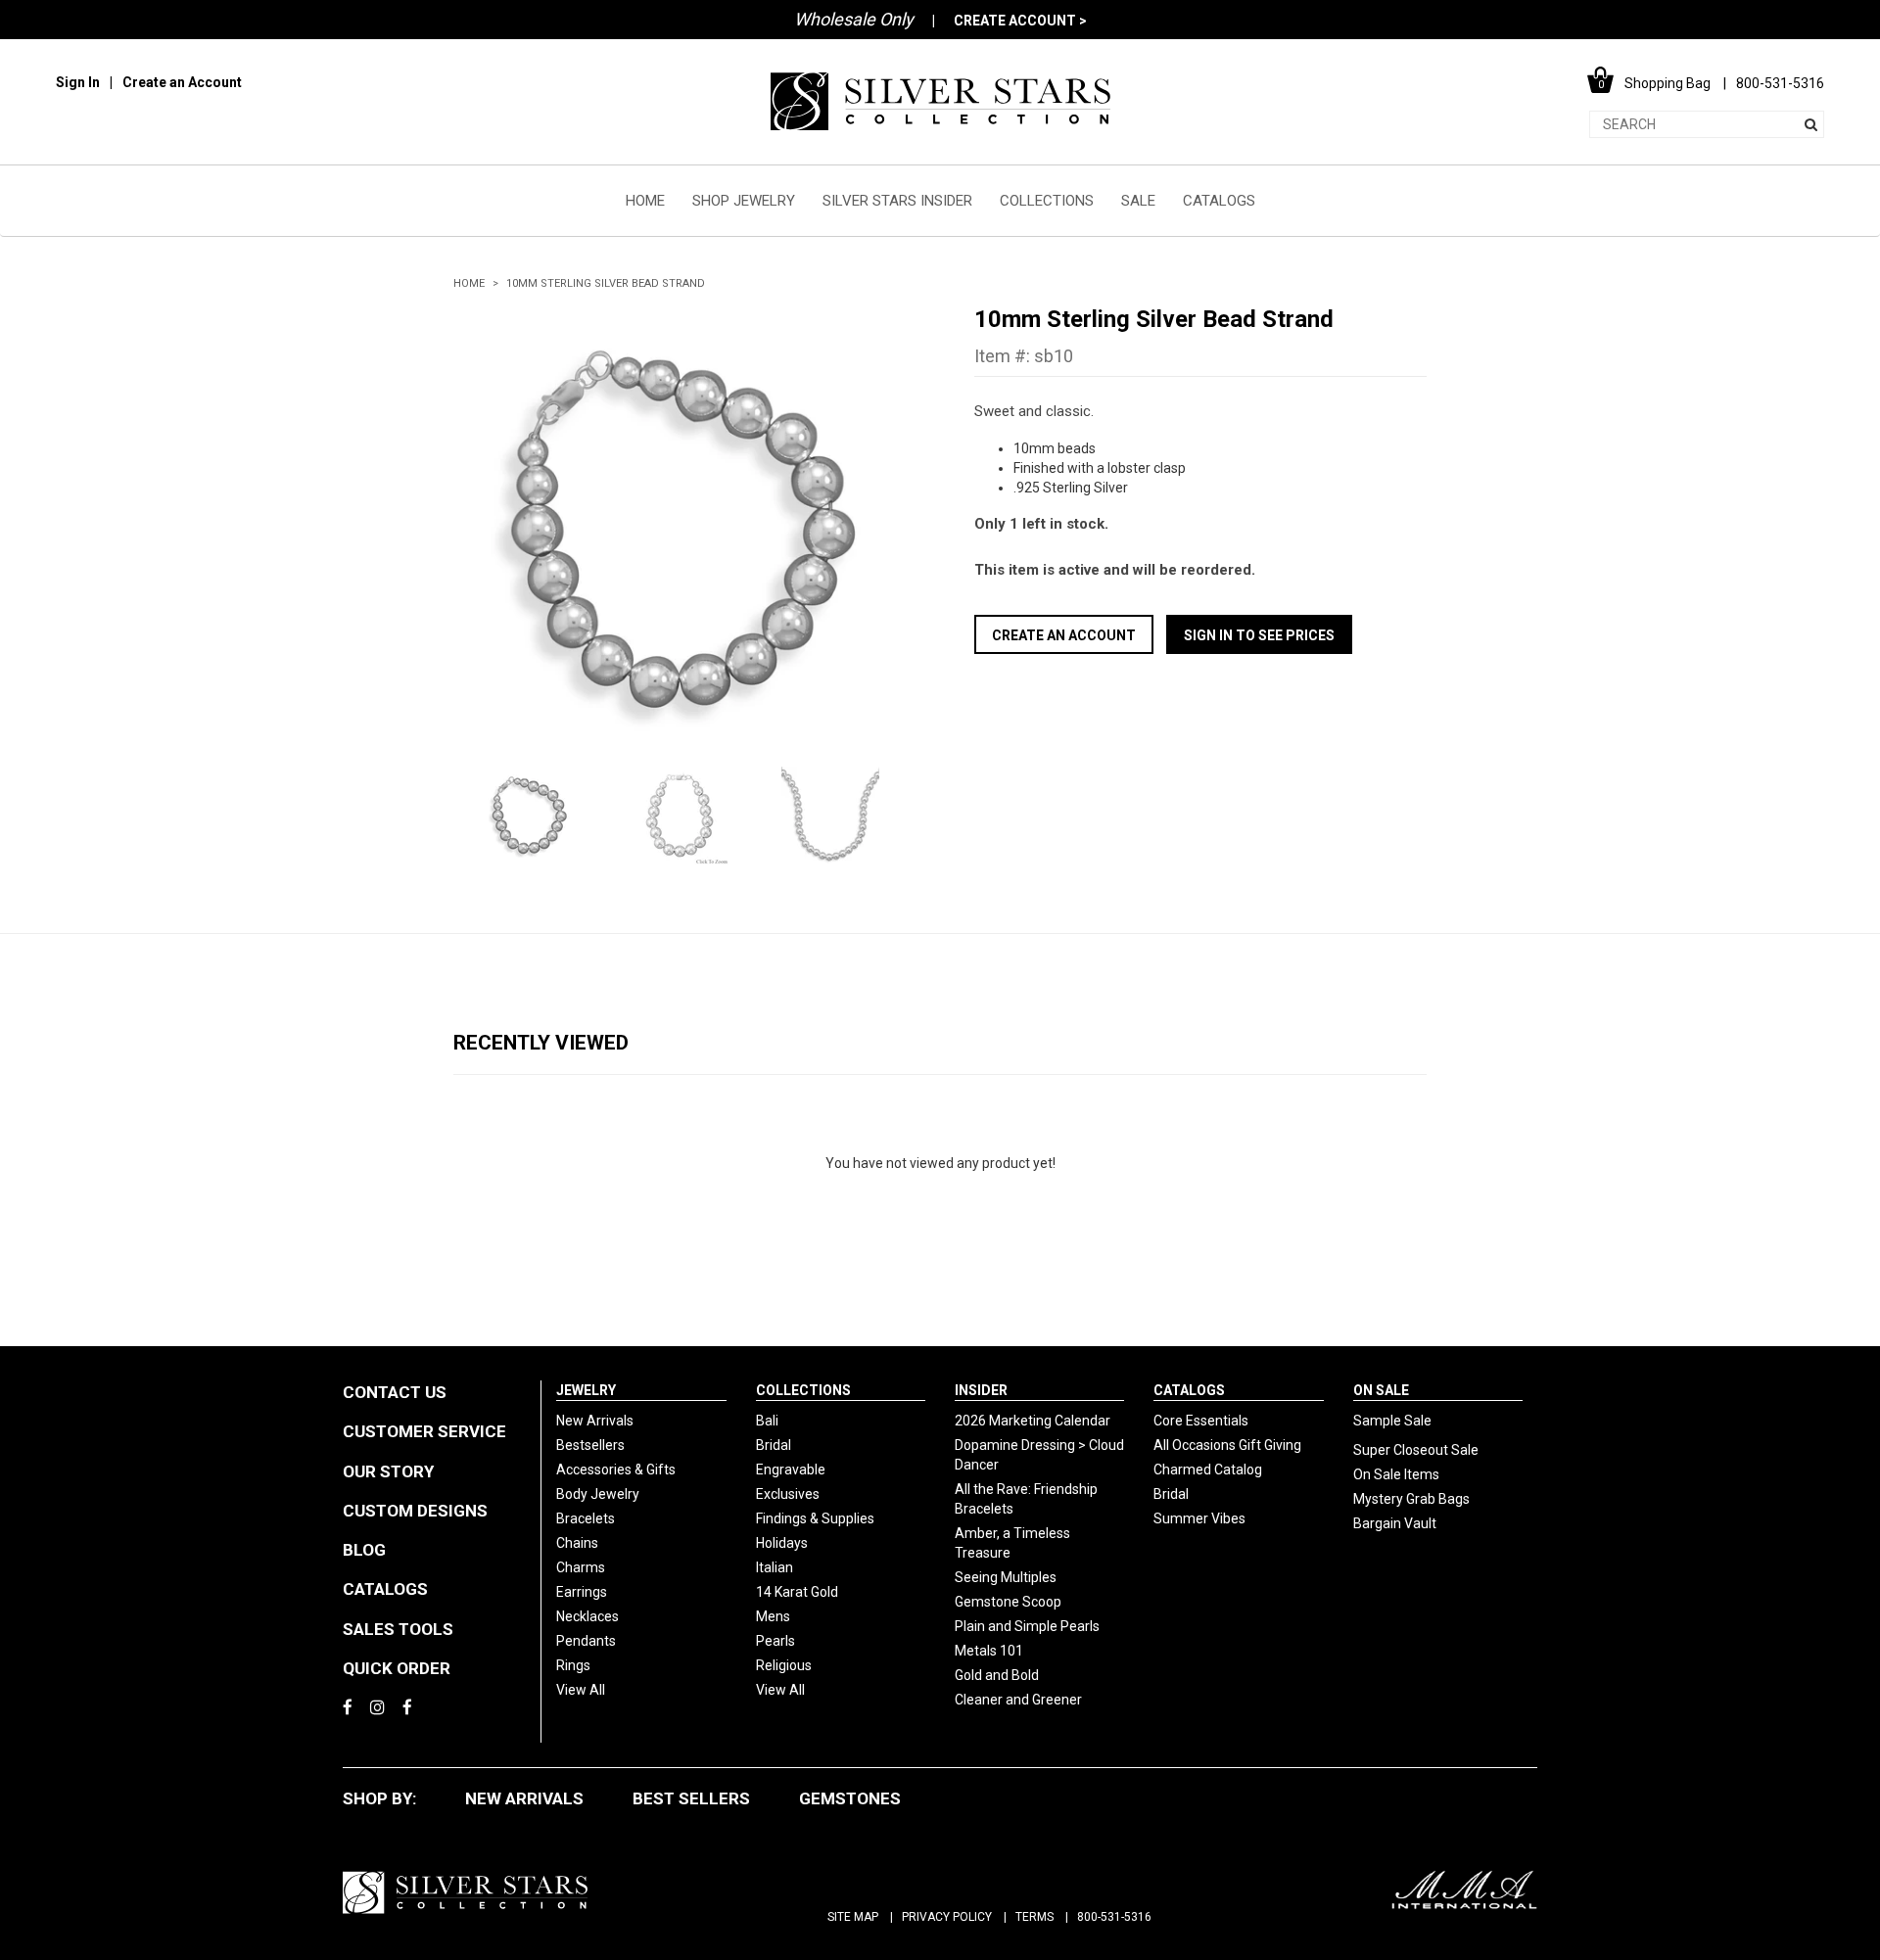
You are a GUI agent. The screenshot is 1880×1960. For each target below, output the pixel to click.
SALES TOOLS (398, 1629)
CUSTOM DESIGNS (415, 1511)
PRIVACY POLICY (947, 1917)
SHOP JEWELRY (744, 201)
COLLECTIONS (1047, 201)
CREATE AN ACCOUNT (1064, 635)
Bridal (774, 1445)
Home (469, 283)
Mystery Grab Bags (1411, 1499)
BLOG (364, 1550)
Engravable (791, 1470)
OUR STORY (388, 1471)
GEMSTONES (850, 1798)
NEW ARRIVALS (524, 1798)
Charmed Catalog (1208, 1470)
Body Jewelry (598, 1494)
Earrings (582, 1592)
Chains (577, 1543)
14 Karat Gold (797, 1592)
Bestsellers (590, 1445)
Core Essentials (1201, 1421)
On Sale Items (1396, 1474)
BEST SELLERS (691, 1798)
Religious (784, 1665)
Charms (581, 1567)
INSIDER (981, 1390)
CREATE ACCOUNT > (1020, 21)
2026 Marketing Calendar (1033, 1421)
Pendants (586, 1641)
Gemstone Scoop (1008, 1602)
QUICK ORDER (397, 1668)
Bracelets (586, 1518)
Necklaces (587, 1616)
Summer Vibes (1199, 1518)
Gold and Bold (997, 1675)
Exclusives (788, 1494)
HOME (645, 201)
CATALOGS (1219, 201)
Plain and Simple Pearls (1027, 1626)
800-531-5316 (1114, 1917)
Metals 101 (989, 1651)
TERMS (1034, 1917)
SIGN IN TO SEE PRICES (1259, 635)
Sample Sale (1392, 1421)
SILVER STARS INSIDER (897, 201)
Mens (773, 1616)
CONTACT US (395, 1392)
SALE (1138, 201)
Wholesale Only (854, 19)
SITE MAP (853, 1917)
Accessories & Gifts (616, 1470)
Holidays (782, 1543)
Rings (573, 1665)
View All (581, 1690)
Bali (767, 1421)
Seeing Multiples (1006, 1577)
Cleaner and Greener (1018, 1700)
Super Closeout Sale (1416, 1450)
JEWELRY (586, 1390)
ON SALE (1381, 1390)
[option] (680, 531)
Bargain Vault (1395, 1523)
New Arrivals (595, 1421)
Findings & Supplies (815, 1518)
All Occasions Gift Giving (1227, 1445)
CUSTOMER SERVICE (424, 1431)
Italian (775, 1567)
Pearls (775, 1641)
